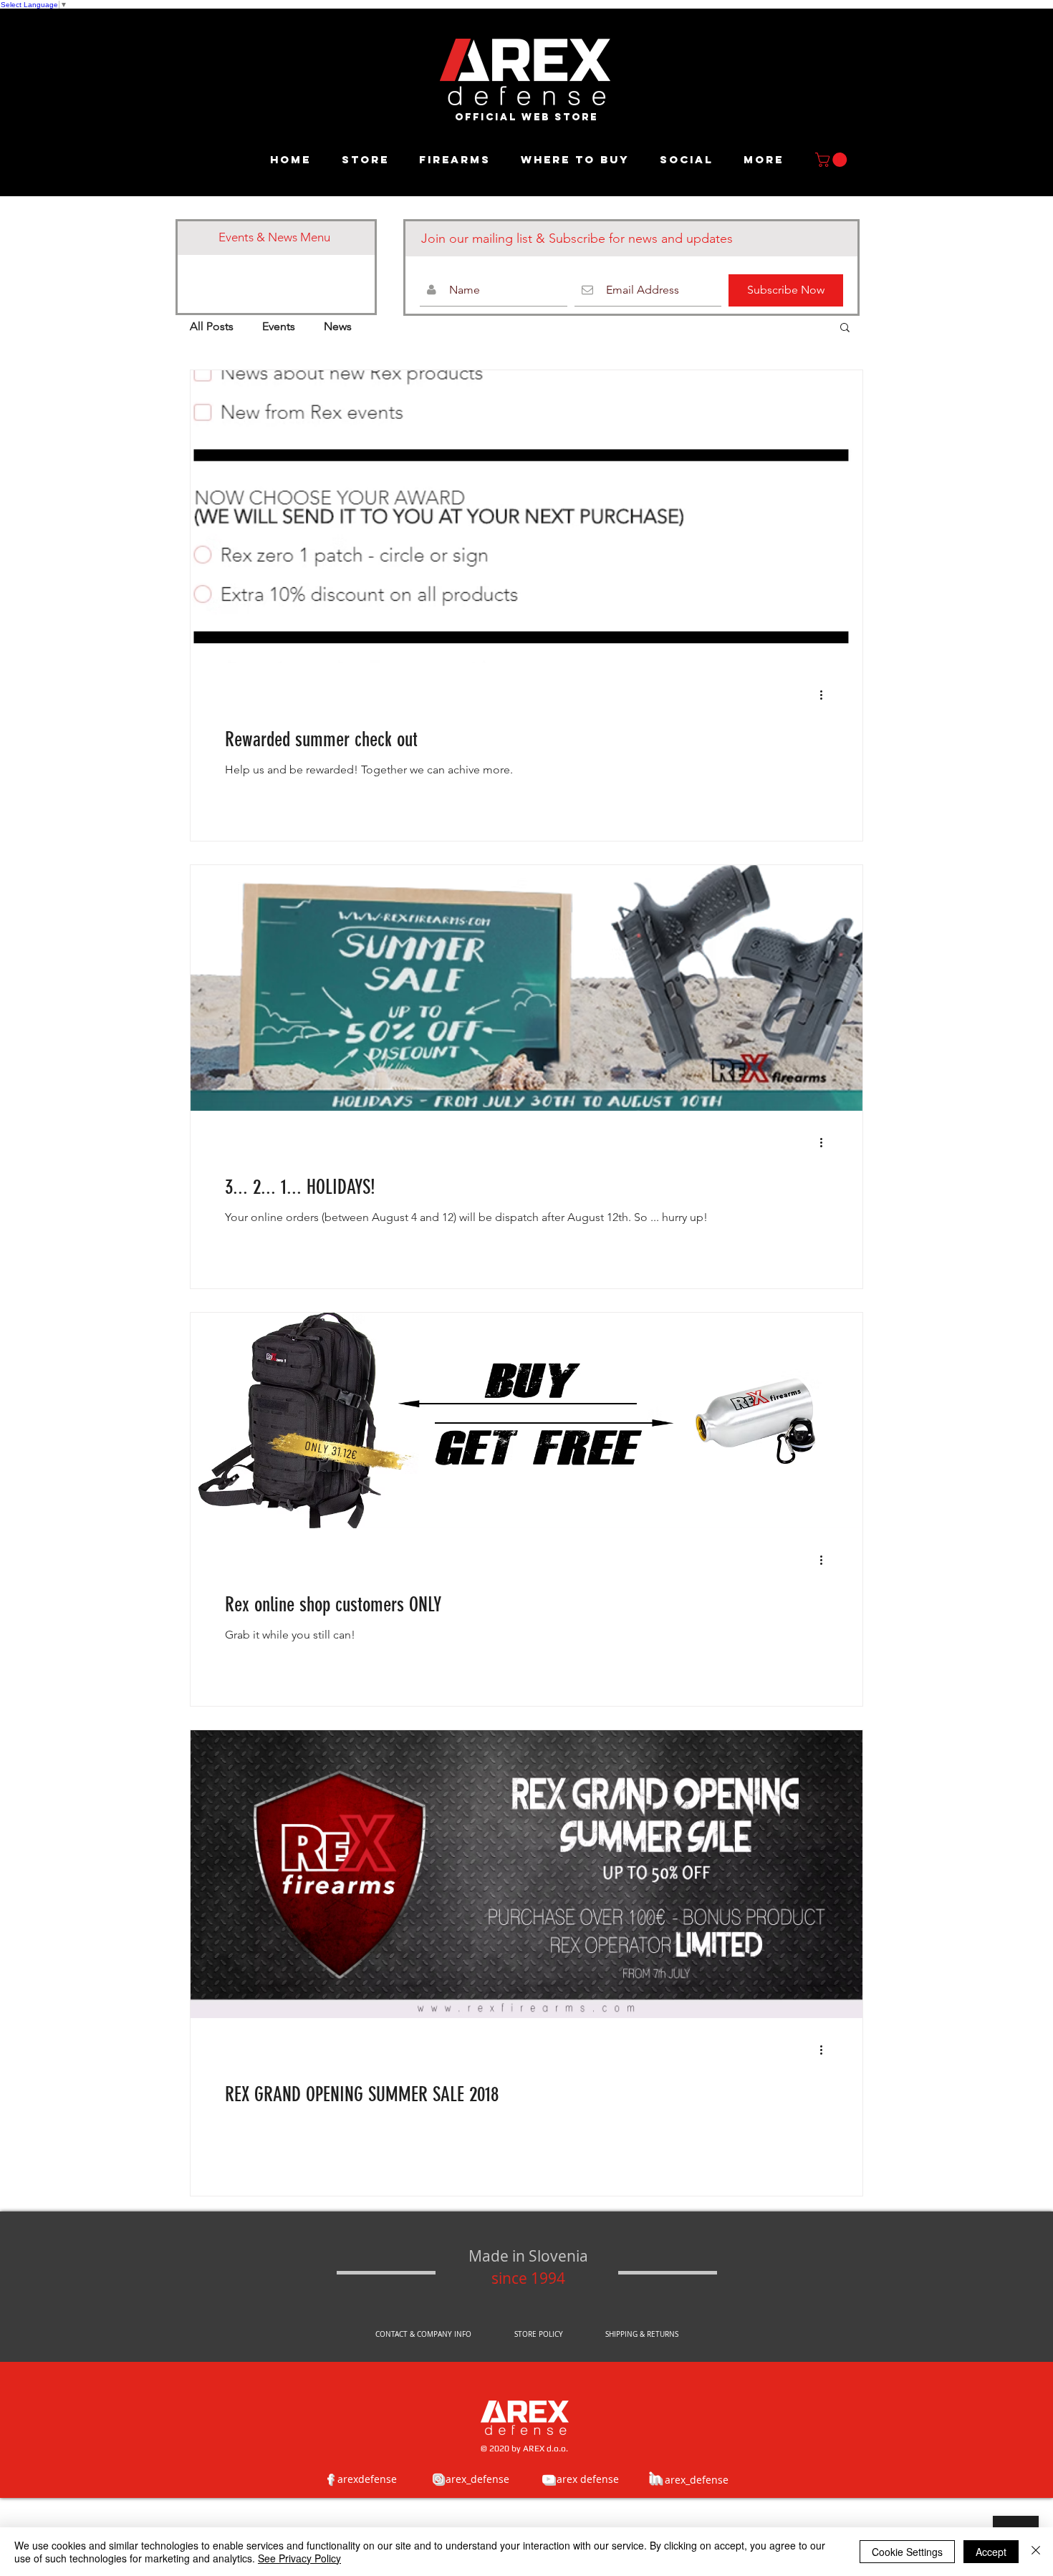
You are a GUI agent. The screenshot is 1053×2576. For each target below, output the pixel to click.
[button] (833, 160)
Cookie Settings (907, 2552)
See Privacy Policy (299, 2558)
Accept (991, 2552)
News (338, 326)
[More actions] (826, 695)
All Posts (212, 326)
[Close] (1036, 2552)
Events (279, 326)
